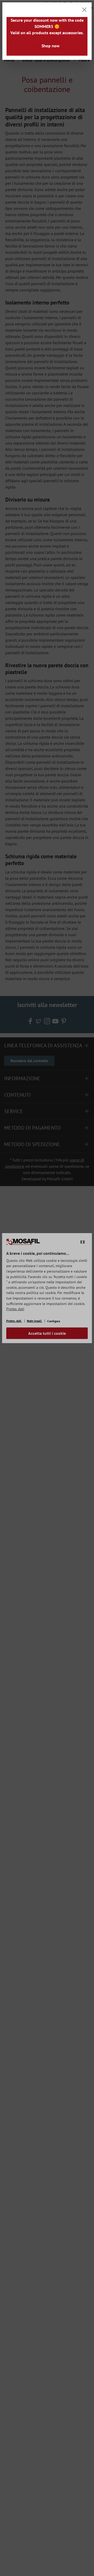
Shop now (51, 46)
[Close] (84, 10)
